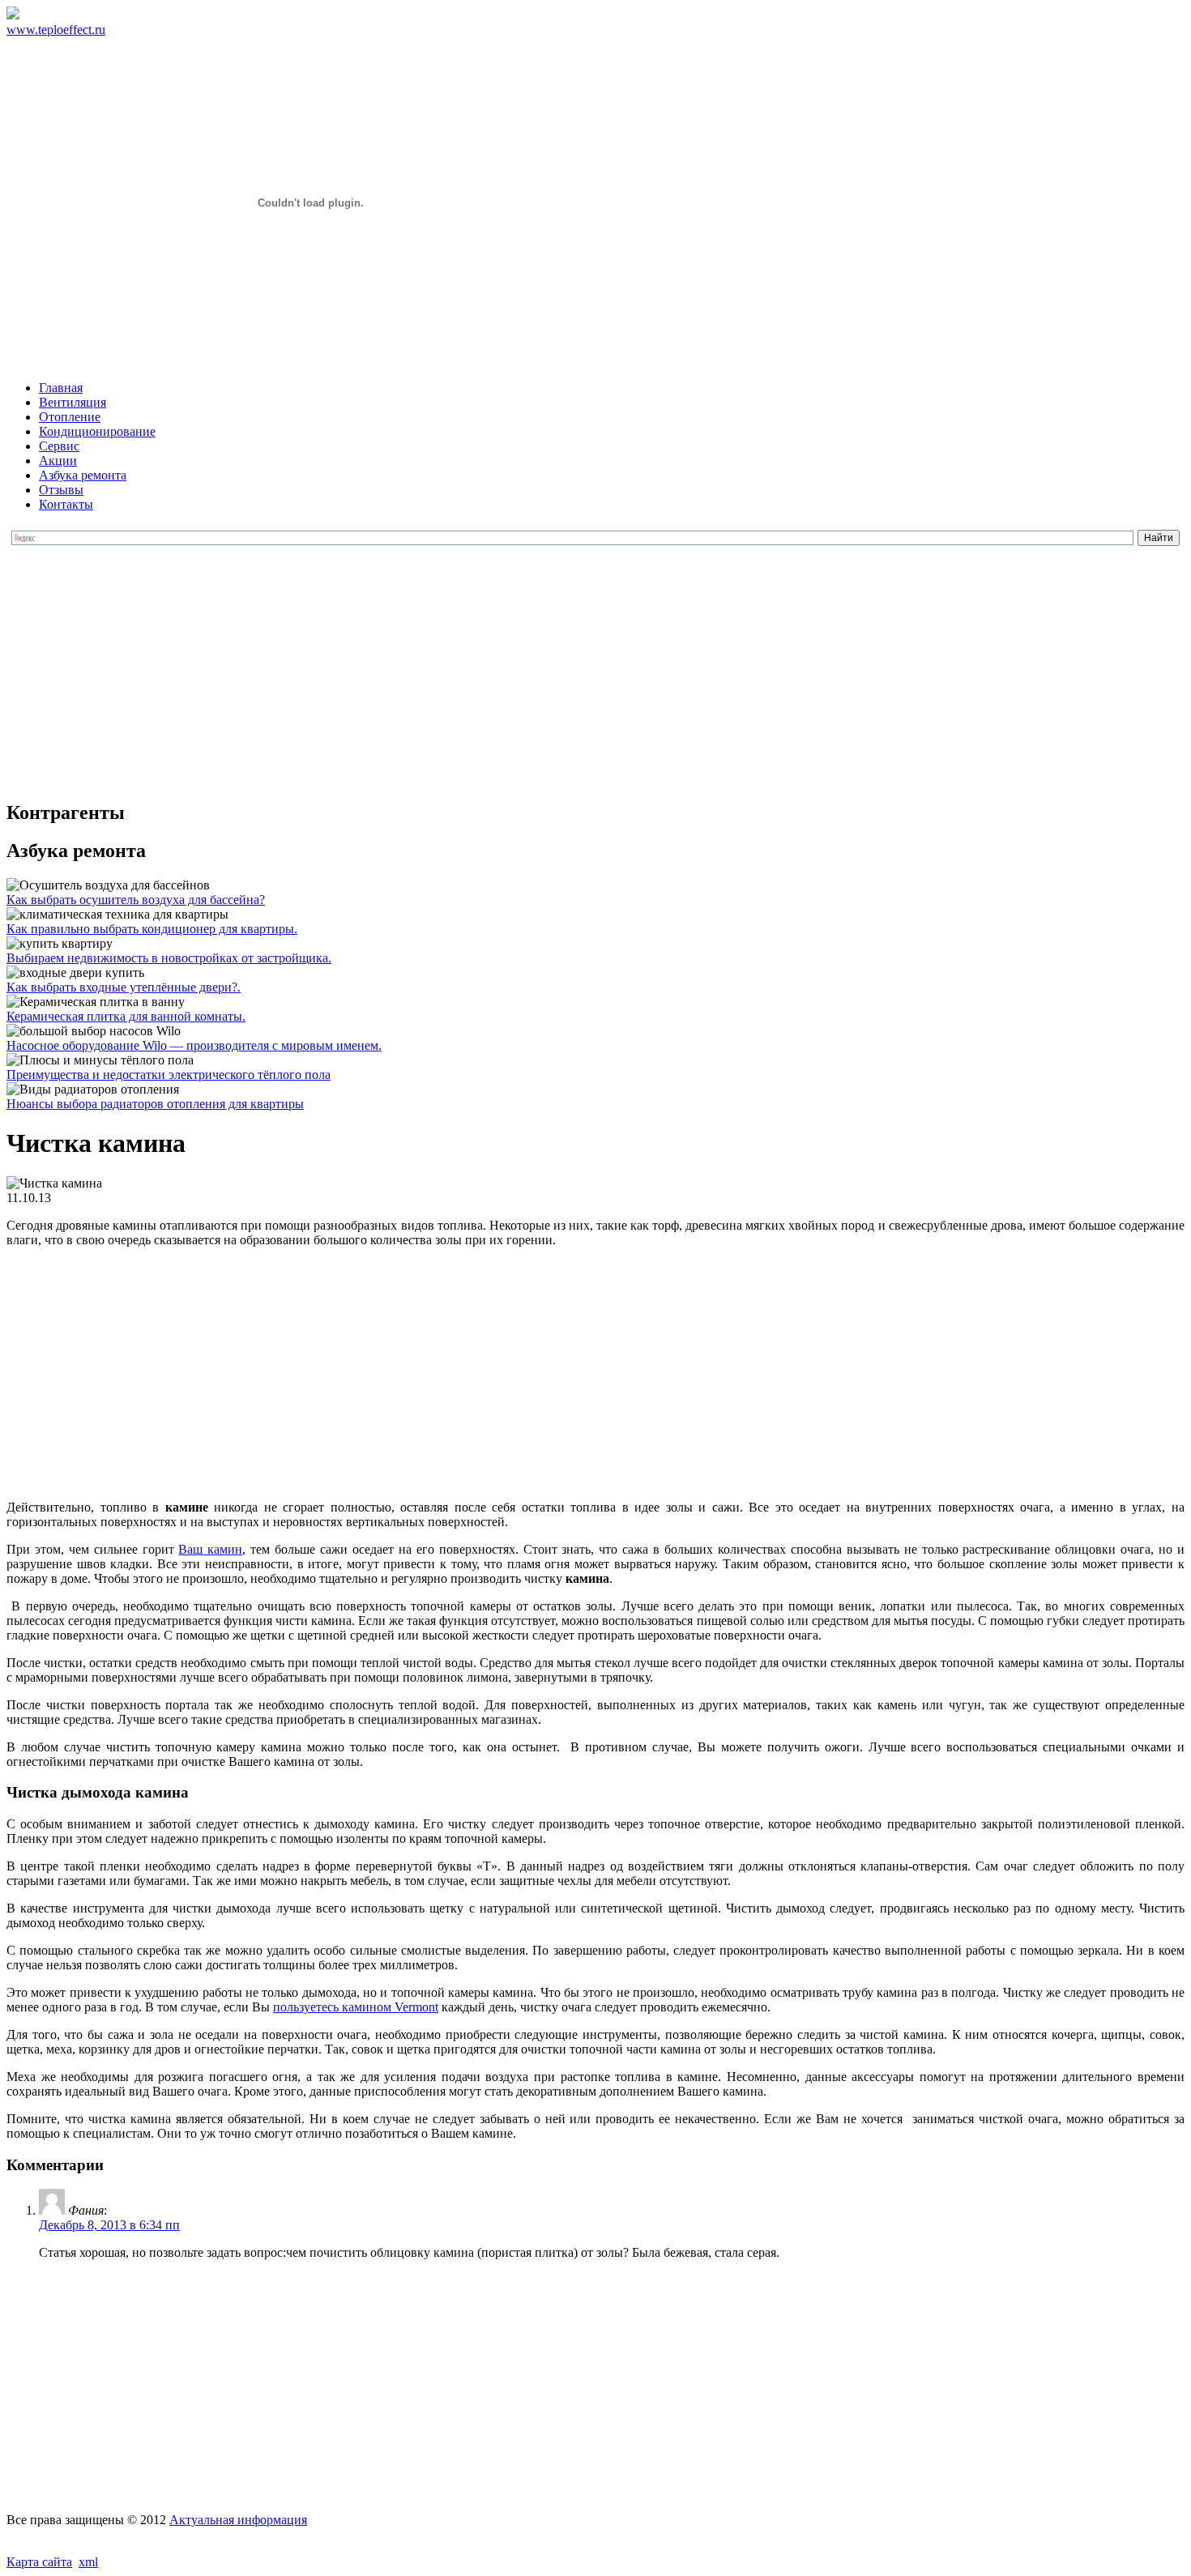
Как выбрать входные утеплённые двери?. (124, 987)
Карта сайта (39, 2562)
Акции (58, 461)
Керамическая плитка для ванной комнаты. (126, 1016)
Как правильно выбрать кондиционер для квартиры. (152, 929)
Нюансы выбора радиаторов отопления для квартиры (155, 1104)
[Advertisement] (595, 672)
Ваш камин (210, 1549)
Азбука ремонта (83, 475)
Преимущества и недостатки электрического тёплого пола (169, 1075)
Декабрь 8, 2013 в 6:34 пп (109, 2225)
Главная (61, 388)
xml (88, 2562)
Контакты (66, 504)
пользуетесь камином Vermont (356, 2007)
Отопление (70, 417)
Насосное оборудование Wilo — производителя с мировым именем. (194, 1045)
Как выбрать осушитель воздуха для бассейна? (136, 900)
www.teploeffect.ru (56, 30)
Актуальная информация (238, 2520)
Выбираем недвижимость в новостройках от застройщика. (169, 958)
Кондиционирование (97, 431)
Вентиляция (73, 402)
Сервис (59, 446)
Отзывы (61, 490)
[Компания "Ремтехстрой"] (13, 15)
